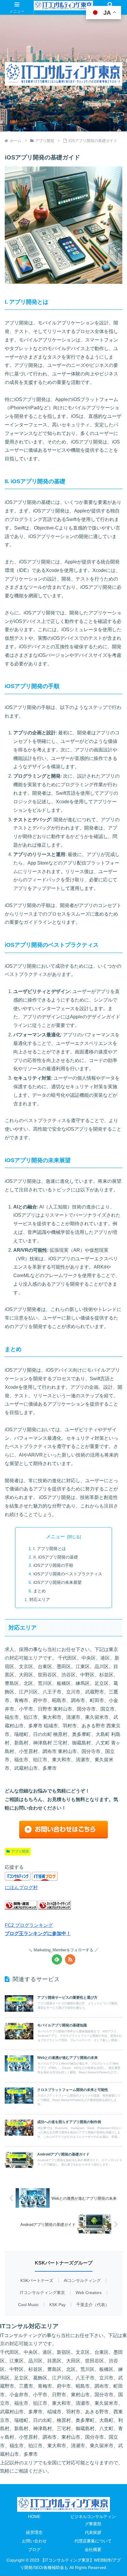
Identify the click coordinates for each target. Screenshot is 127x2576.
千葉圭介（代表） (93, 2305)
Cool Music (28, 2305)
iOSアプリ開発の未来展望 (57, 1582)
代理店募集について (93, 2541)
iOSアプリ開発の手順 (53, 1565)
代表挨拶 (93, 2532)
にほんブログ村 (21, 1888)
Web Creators (89, 2293)
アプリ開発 (20, 1851)
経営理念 (34, 2532)
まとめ (40, 1591)
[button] (115, 1305)
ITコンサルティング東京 (42, 2293)
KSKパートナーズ (37, 2281)
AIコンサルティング (82, 2281)
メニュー (56, 1537)
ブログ (34, 2549)
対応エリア (40, 1599)
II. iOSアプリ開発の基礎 (56, 1557)
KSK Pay (57, 2305)
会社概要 (93, 2549)
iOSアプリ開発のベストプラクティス (68, 1574)
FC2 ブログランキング (29, 1925)
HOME (34, 2516)
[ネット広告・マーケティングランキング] (55, 1908)
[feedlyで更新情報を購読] (57, 1959)
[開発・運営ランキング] (21, 1908)
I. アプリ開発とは (50, 1548)
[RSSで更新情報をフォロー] (70, 1959)
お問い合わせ (34, 2541)
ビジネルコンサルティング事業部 (93, 2520)
